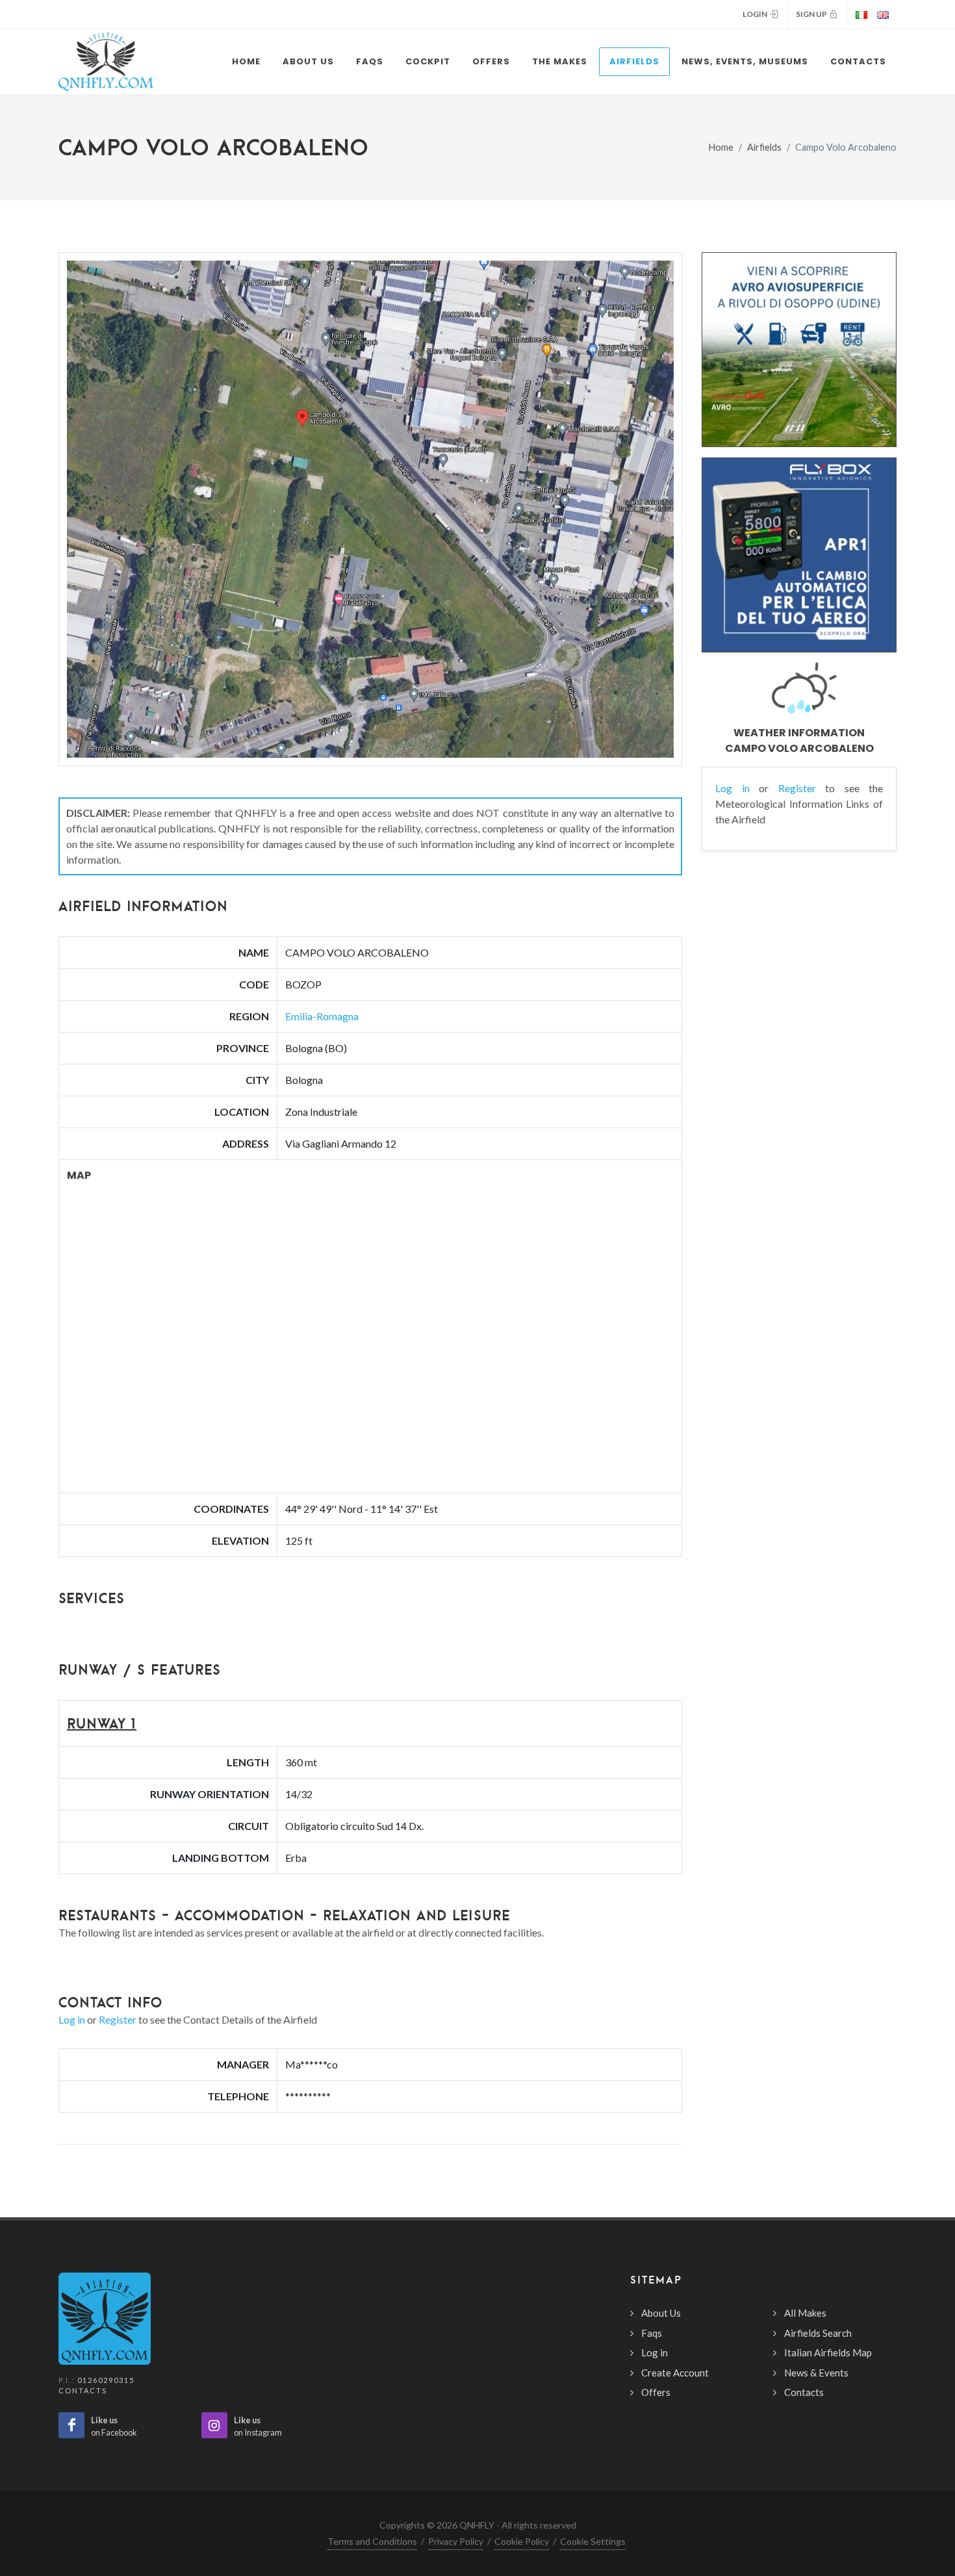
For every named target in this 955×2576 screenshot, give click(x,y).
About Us (661, 2313)
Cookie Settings (593, 2541)
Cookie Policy (522, 2541)
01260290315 (106, 2380)
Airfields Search (818, 2333)
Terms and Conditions (372, 2541)
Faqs (652, 2333)
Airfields (764, 147)
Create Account (675, 2373)
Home (721, 147)
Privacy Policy (456, 2541)
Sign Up (813, 14)
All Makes (805, 2313)
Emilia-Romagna (322, 1016)
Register (118, 2019)
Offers (656, 2392)
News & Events (816, 2373)
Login (756, 14)
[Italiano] (860, 14)
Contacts (83, 2390)
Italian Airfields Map (828, 2352)
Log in (72, 2019)
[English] (885, 14)
